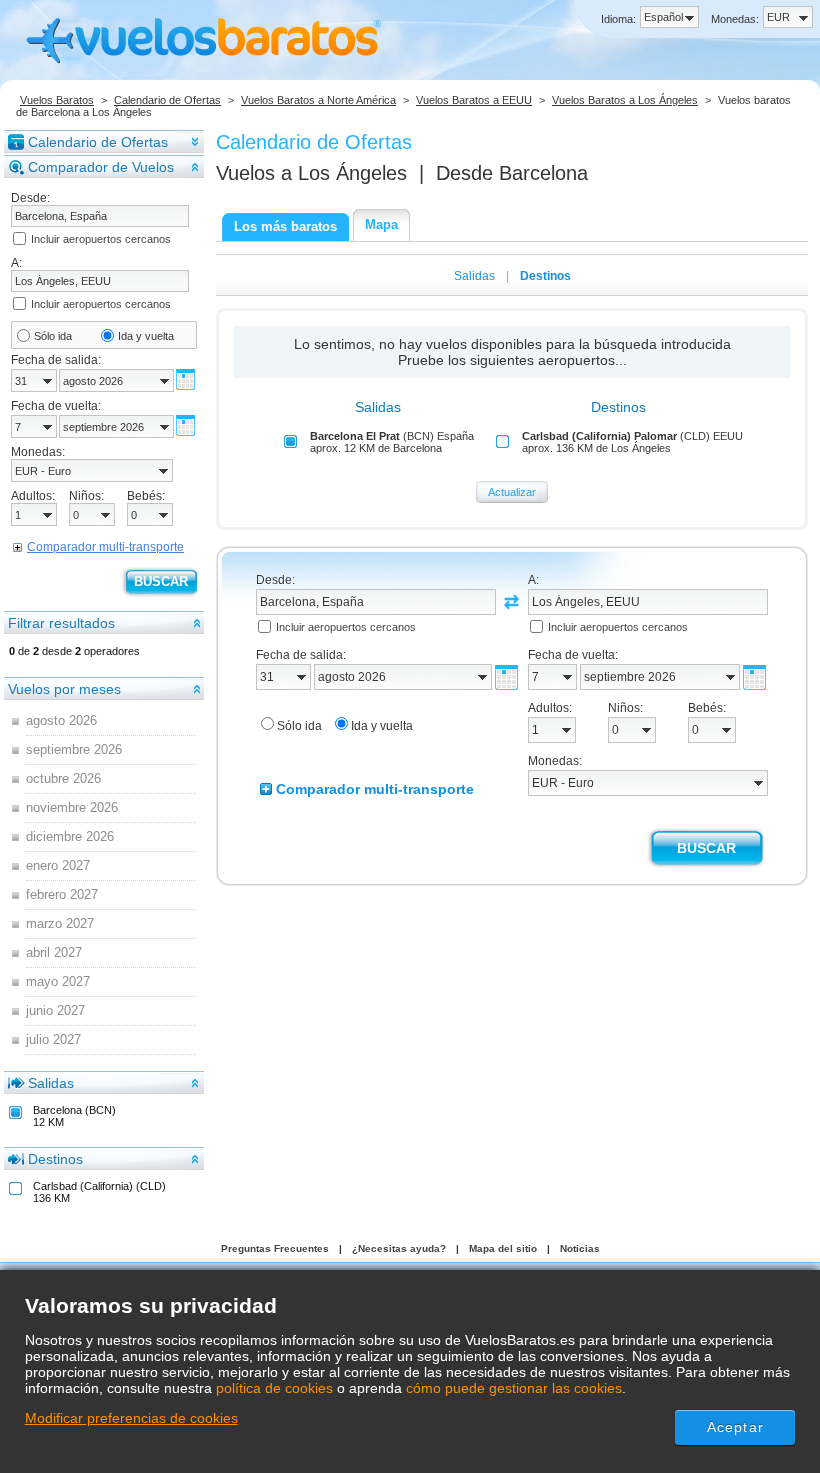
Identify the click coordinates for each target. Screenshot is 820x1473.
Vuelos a (311, 173)
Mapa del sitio (503, 1248)
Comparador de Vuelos (101, 167)
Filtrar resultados (61, 623)
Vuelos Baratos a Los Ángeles (625, 100)
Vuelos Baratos (57, 100)
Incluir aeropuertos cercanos (101, 239)
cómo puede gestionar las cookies (514, 1388)
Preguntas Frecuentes (275, 1248)
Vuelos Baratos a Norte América (318, 100)
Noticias (580, 1248)
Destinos (55, 1159)
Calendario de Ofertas (167, 100)
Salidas (51, 1083)
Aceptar (735, 1427)
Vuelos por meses (64, 689)
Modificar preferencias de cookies (131, 1418)
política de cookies (274, 1388)
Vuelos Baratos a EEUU (474, 100)
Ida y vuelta (146, 336)
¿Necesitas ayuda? (399, 1248)
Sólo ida (53, 336)
